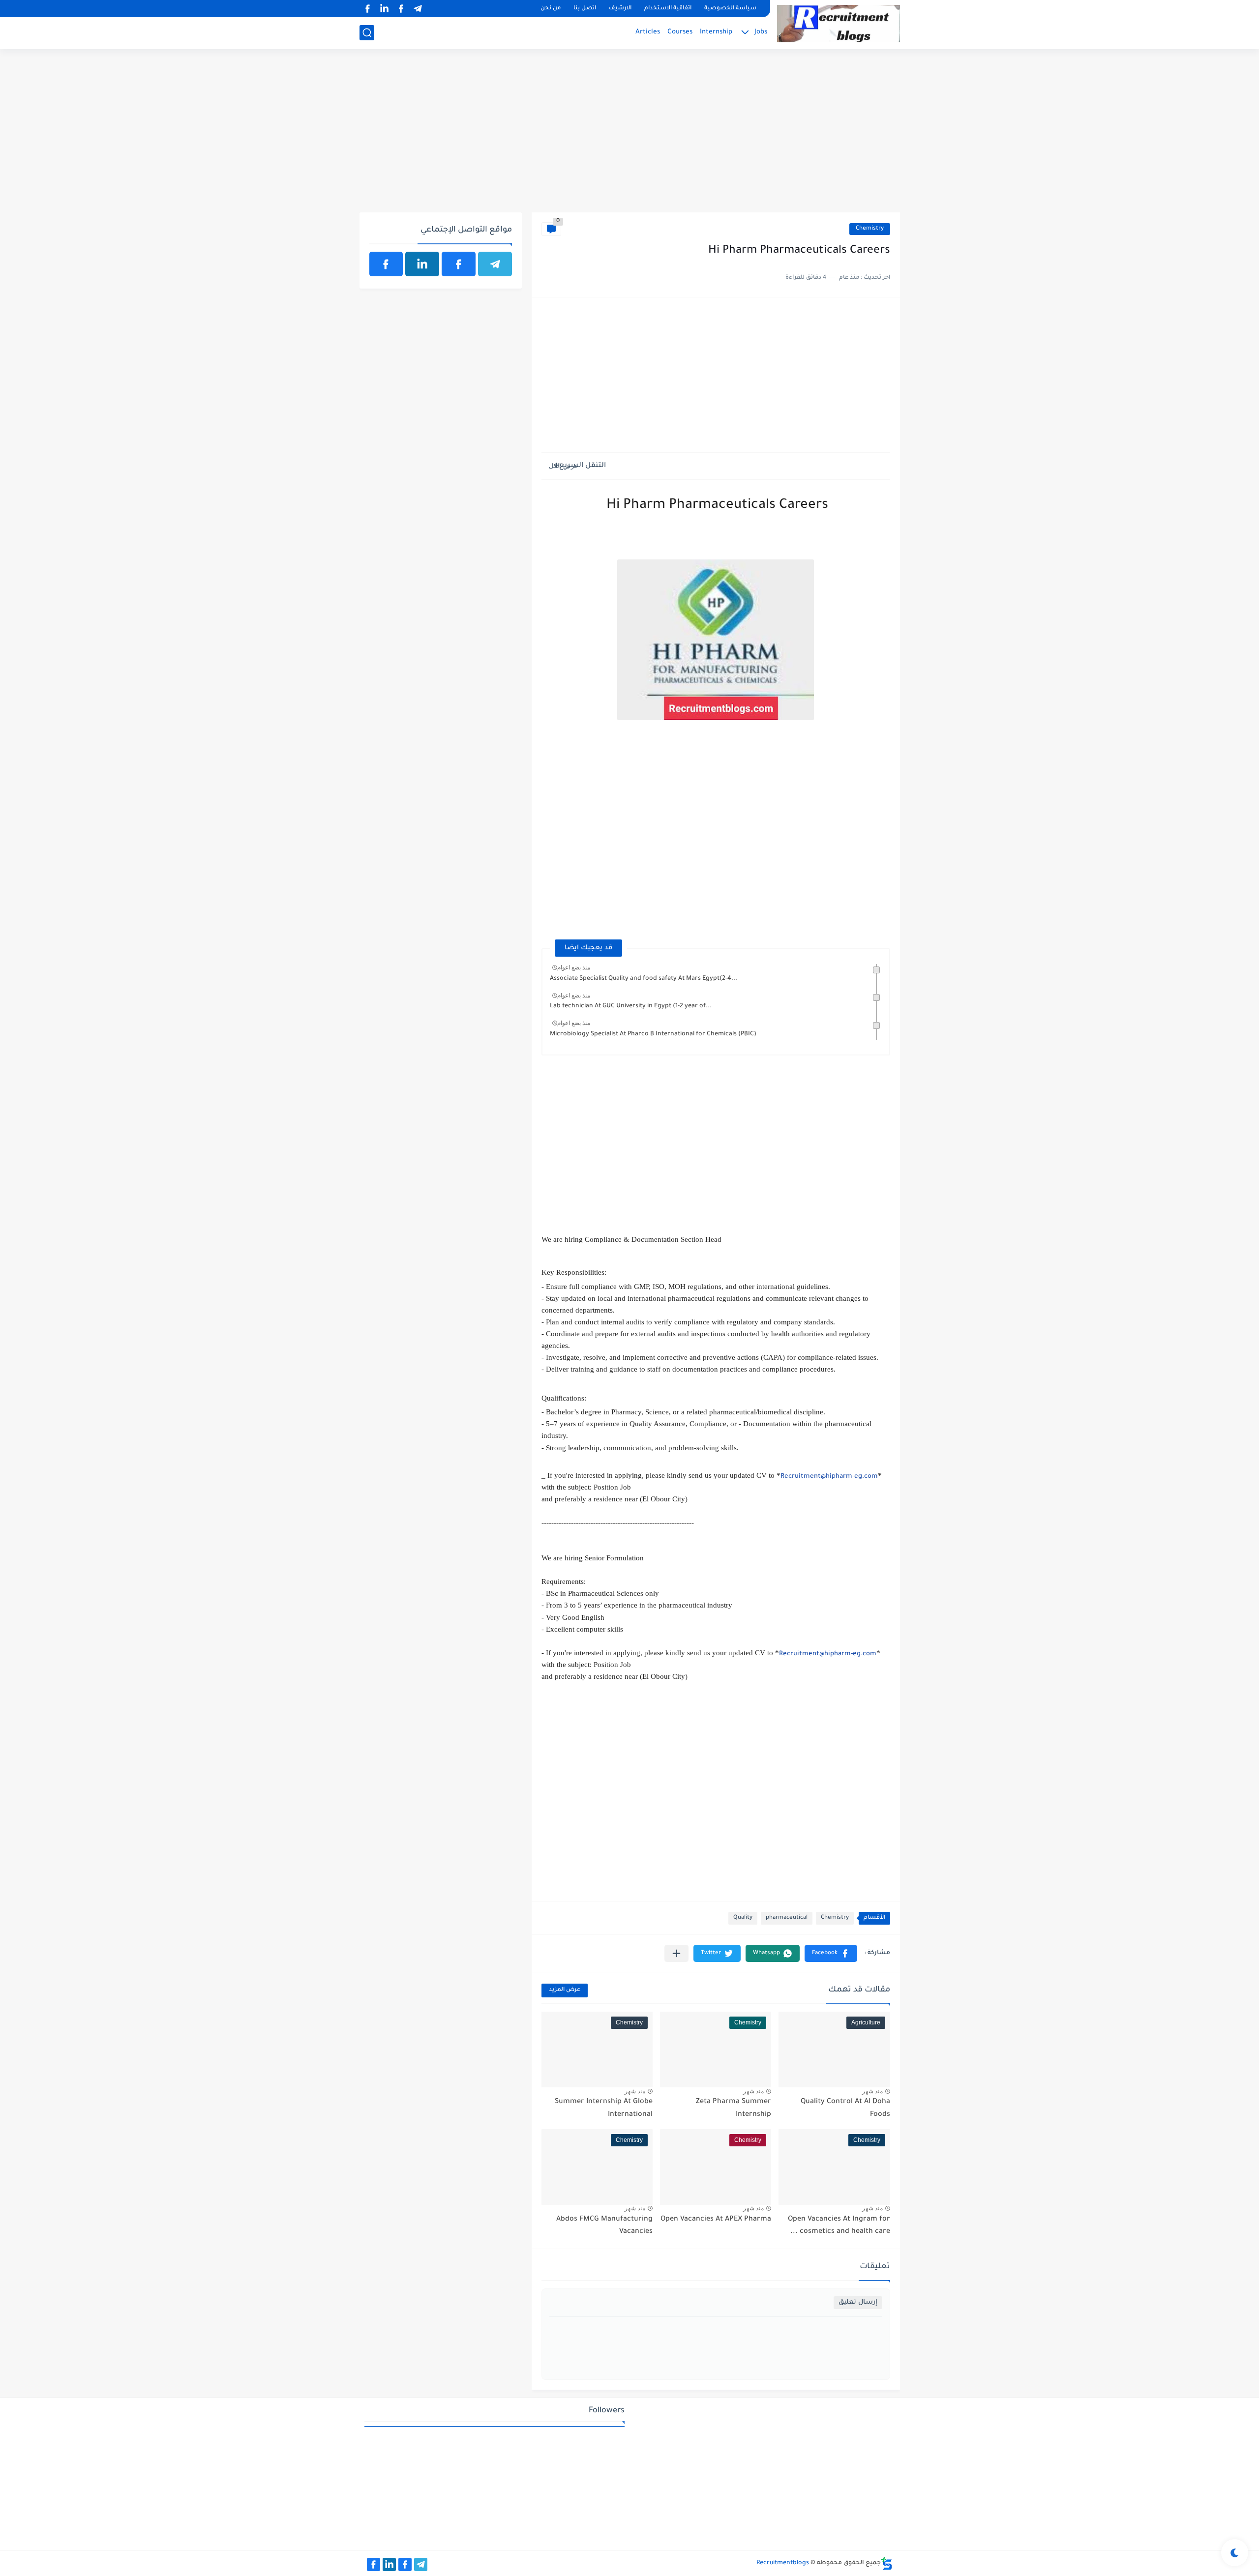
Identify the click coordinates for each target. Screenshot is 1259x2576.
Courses (680, 32)
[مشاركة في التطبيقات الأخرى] (676, 1953)
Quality (743, 1918)
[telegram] (418, 9)
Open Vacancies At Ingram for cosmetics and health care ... (839, 2226)
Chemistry (870, 229)
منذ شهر (872, 2091)
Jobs (761, 32)
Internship (716, 32)
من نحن (551, 9)
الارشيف (620, 9)
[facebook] (401, 9)
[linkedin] (385, 9)
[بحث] (367, 33)
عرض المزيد (565, 1990)
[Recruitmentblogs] (839, 24)
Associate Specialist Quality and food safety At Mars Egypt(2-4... (644, 979)
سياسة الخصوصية (730, 9)
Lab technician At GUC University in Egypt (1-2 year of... (631, 1006)
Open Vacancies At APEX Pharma (716, 2220)
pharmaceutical (787, 1918)
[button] (831, 1953)
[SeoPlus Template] (887, 2563)
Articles (648, 32)
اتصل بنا (585, 9)
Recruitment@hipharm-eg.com (829, 1477)
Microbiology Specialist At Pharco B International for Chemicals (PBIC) (653, 1034)
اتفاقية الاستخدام (668, 9)
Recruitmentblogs (783, 2563)
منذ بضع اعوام (574, 967)
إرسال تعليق (858, 2302)
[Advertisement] (630, 136)
